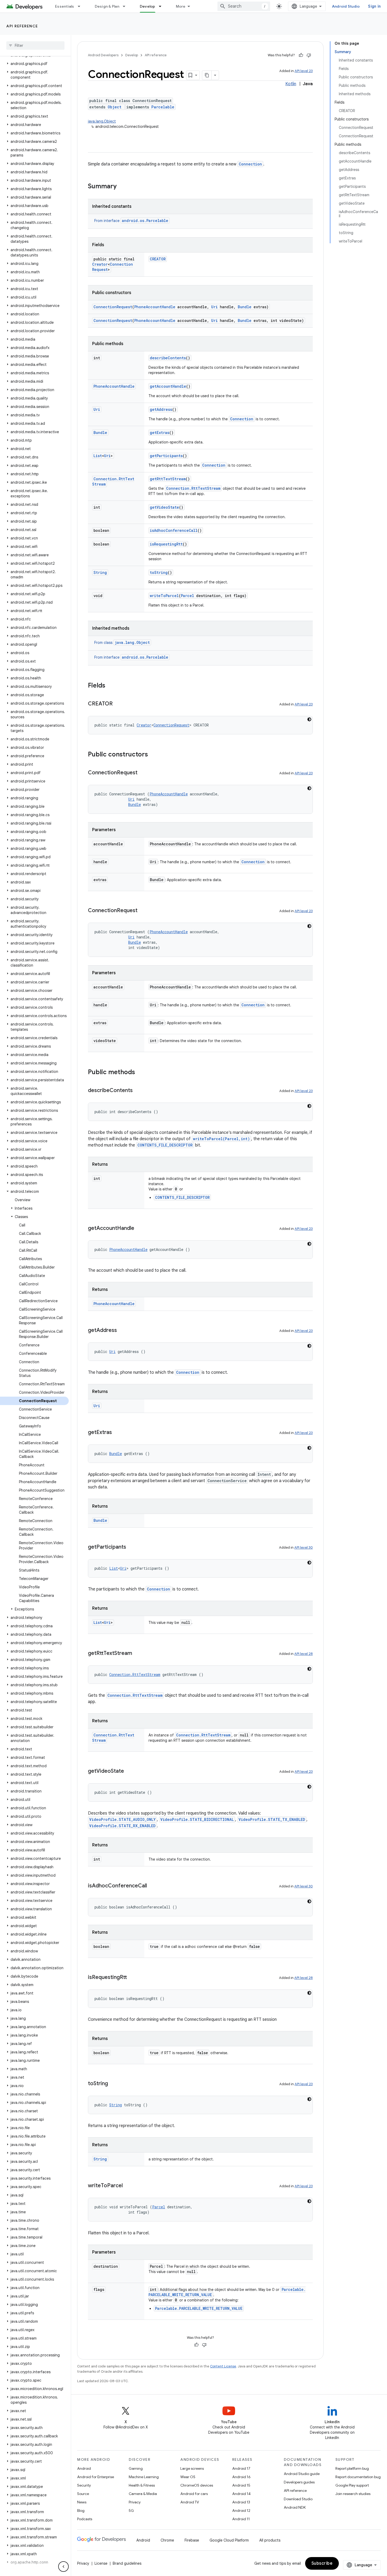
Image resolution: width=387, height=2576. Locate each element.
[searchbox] (35, 46)
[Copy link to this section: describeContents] (138, 1091)
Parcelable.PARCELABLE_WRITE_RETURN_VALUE (199, 2308)
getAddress (161, 409)
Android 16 (241, 2477)
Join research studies (353, 2494)
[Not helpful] (309, 55)
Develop (148, 6)
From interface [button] (131, 221)
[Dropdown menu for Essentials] (81, 6)
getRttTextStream (168, 479)
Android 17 (241, 2468)
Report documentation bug (358, 2477)
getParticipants (166, 456)
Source (83, 2494)
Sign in (374, 6)
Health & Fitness (142, 2485)
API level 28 (304, 1654)
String (100, 572)
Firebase (192, 2540)
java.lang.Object (102, 121)
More (181, 6)
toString (159, 572)
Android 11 (241, 2519)
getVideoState (164, 507)
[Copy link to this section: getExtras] (117, 1433)
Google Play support (352, 2485)
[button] (34, 64)
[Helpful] (301, 55)
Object (115, 107)
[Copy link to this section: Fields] (111, 686)
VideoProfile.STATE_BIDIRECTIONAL (197, 1819)
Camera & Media (143, 2494)
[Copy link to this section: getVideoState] (129, 1771)
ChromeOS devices (197, 2485)
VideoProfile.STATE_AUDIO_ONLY (122, 1819)
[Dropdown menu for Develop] (162, 6)
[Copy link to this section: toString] (113, 2084)
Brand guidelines (127, 2563)
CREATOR (158, 259)
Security (84, 2485)
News (82, 2502)
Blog (81, 2511)
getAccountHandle (168, 386)
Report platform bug (352, 2468)
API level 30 (304, 1547)
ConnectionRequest (113, 307)
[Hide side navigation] (63, 2567)
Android (84, 2468)
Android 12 (241, 2511)
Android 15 (241, 2485)
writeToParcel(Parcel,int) (221, 1139)
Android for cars (194, 2494)
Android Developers (103, 55)
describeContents (168, 358)
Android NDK (295, 2507)
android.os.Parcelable (145, 221)
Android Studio (346, 6)
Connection (250, 164)
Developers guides (299, 2482)
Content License (223, 2366)
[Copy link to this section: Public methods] (140, 1073)
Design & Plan (107, 6)
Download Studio (298, 2499)
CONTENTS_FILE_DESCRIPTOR (165, 1145)
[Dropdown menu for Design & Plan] (126, 6)
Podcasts (85, 2519)
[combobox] (244, 6)
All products (270, 2540)
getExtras (160, 433)
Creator (100, 264)
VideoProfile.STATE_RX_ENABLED (122, 1826)
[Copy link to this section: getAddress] (122, 1331)
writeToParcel (164, 596)
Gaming (136, 2468)
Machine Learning (144, 2477)
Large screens (192, 2468)
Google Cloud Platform (229, 2540)
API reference (22, 26)
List (98, 456)
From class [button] (122, 643)
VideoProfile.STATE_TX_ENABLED (272, 1819)
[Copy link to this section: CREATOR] (118, 704)
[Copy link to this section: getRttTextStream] (137, 1654)
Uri (214, 307)
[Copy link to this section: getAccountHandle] (140, 1229)
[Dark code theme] (309, 719)
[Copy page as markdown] (207, 75)
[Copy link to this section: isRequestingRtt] (132, 1978)
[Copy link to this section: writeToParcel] (128, 2186)
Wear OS (188, 2477)
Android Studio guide (302, 2474)
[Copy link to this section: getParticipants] (131, 1547)
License (101, 2563)
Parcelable (163, 107)
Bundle (245, 307)
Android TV (190, 2502)
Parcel (187, 596)
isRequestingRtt (166, 544)
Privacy (135, 2502)
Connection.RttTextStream (193, 488)
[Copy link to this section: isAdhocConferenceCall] (152, 1886)
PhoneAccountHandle (155, 307)
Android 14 (241, 2494)
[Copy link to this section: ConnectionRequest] (143, 773)
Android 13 (241, 2502)
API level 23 (304, 71)
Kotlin (291, 84)
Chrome (167, 2540)
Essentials (65, 6)
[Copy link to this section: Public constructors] (153, 755)
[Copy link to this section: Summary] (122, 187)
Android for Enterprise (96, 2477)
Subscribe (322, 2563)
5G (131, 2511)
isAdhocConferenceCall (174, 530)
